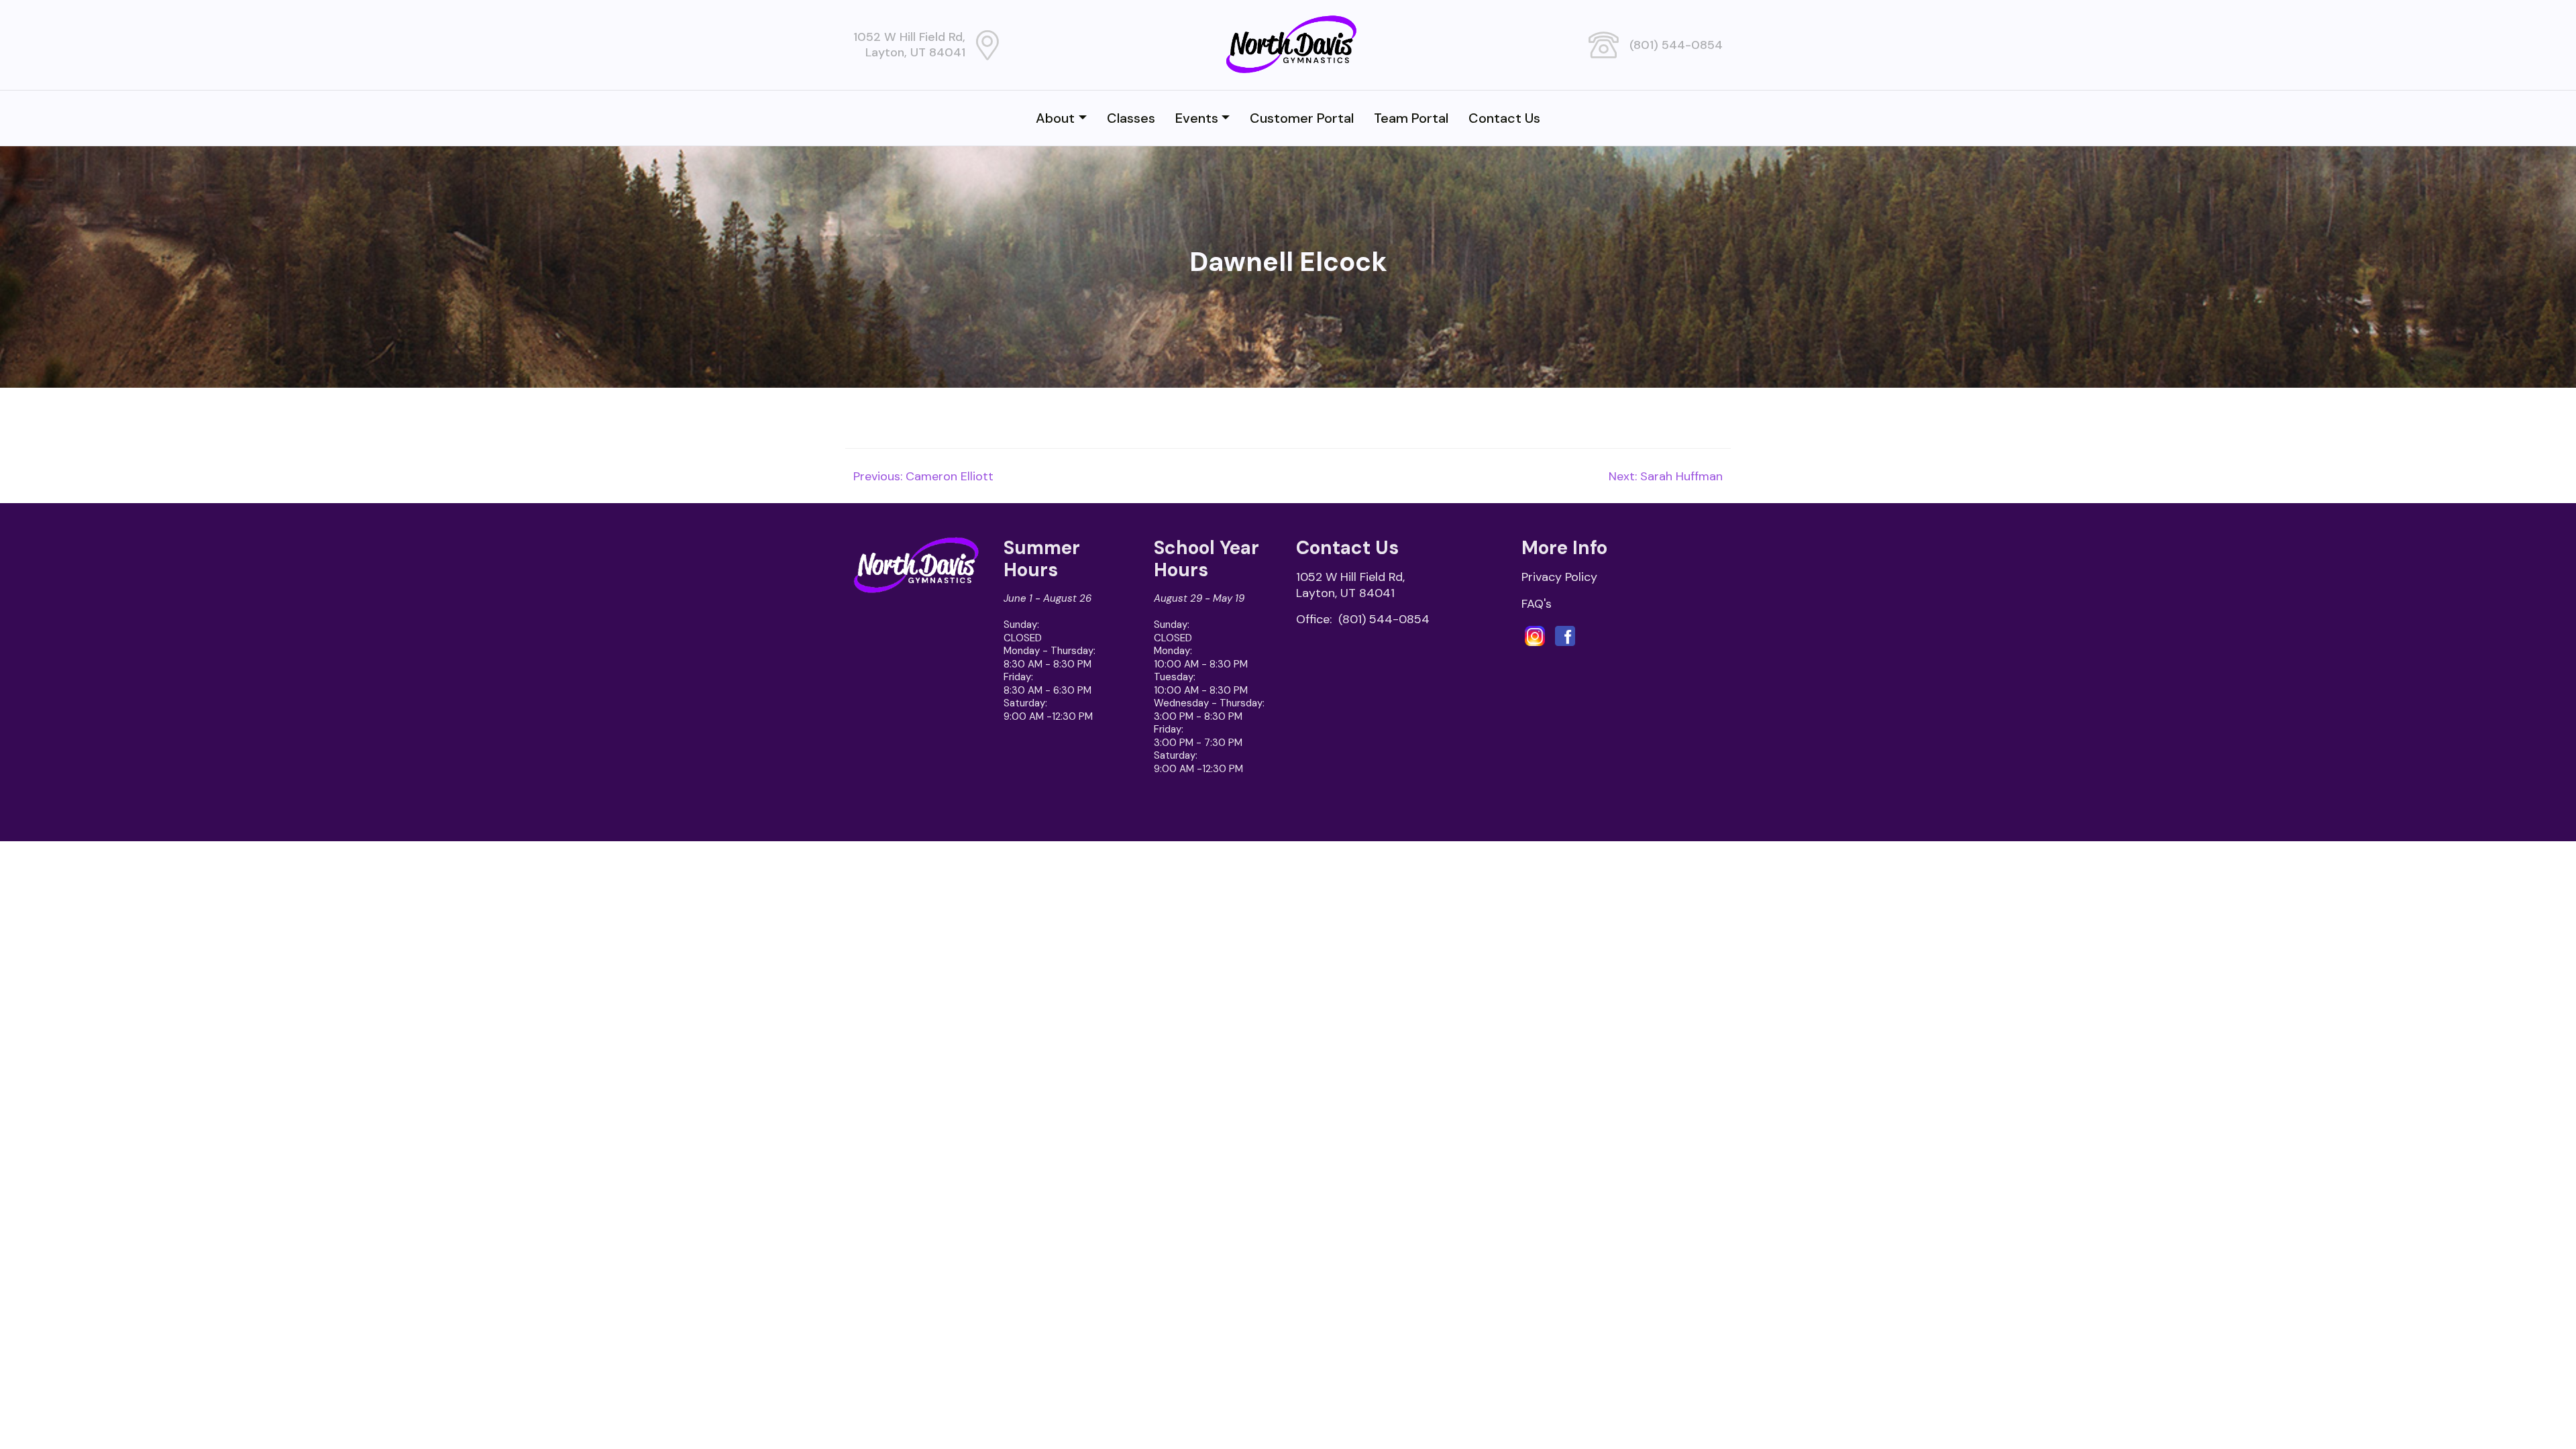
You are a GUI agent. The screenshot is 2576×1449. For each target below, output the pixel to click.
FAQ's (1537, 604)
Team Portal (1411, 118)
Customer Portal (1302, 118)
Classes (1131, 118)
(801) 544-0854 (1676, 45)
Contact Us (1504, 118)
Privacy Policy (1559, 577)
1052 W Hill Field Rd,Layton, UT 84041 (909, 45)
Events (1197, 118)
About (1055, 118)
